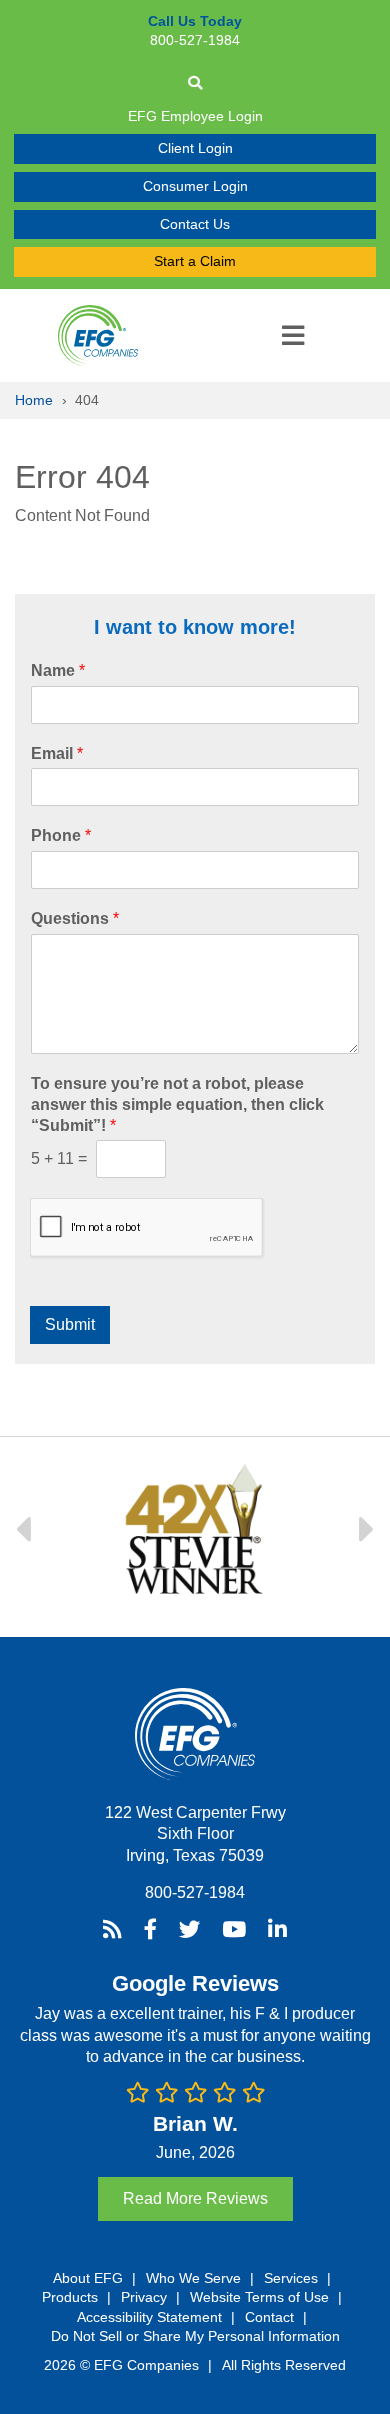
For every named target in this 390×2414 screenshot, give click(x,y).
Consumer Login (195, 186)
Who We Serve (193, 2278)
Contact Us (195, 224)
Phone (61, 835)
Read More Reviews (195, 2198)
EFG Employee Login (195, 116)
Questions (75, 918)
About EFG (88, 2278)
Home (34, 400)
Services (291, 2278)
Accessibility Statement (149, 2317)
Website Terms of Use (259, 2297)
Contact (269, 2317)
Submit (70, 1324)
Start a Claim (195, 261)
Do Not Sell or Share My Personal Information (195, 2336)
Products (70, 2297)
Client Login (195, 148)
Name (58, 670)
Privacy (144, 2297)
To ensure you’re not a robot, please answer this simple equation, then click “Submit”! (177, 1104)
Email (57, 753)
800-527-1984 (195, 1892)
